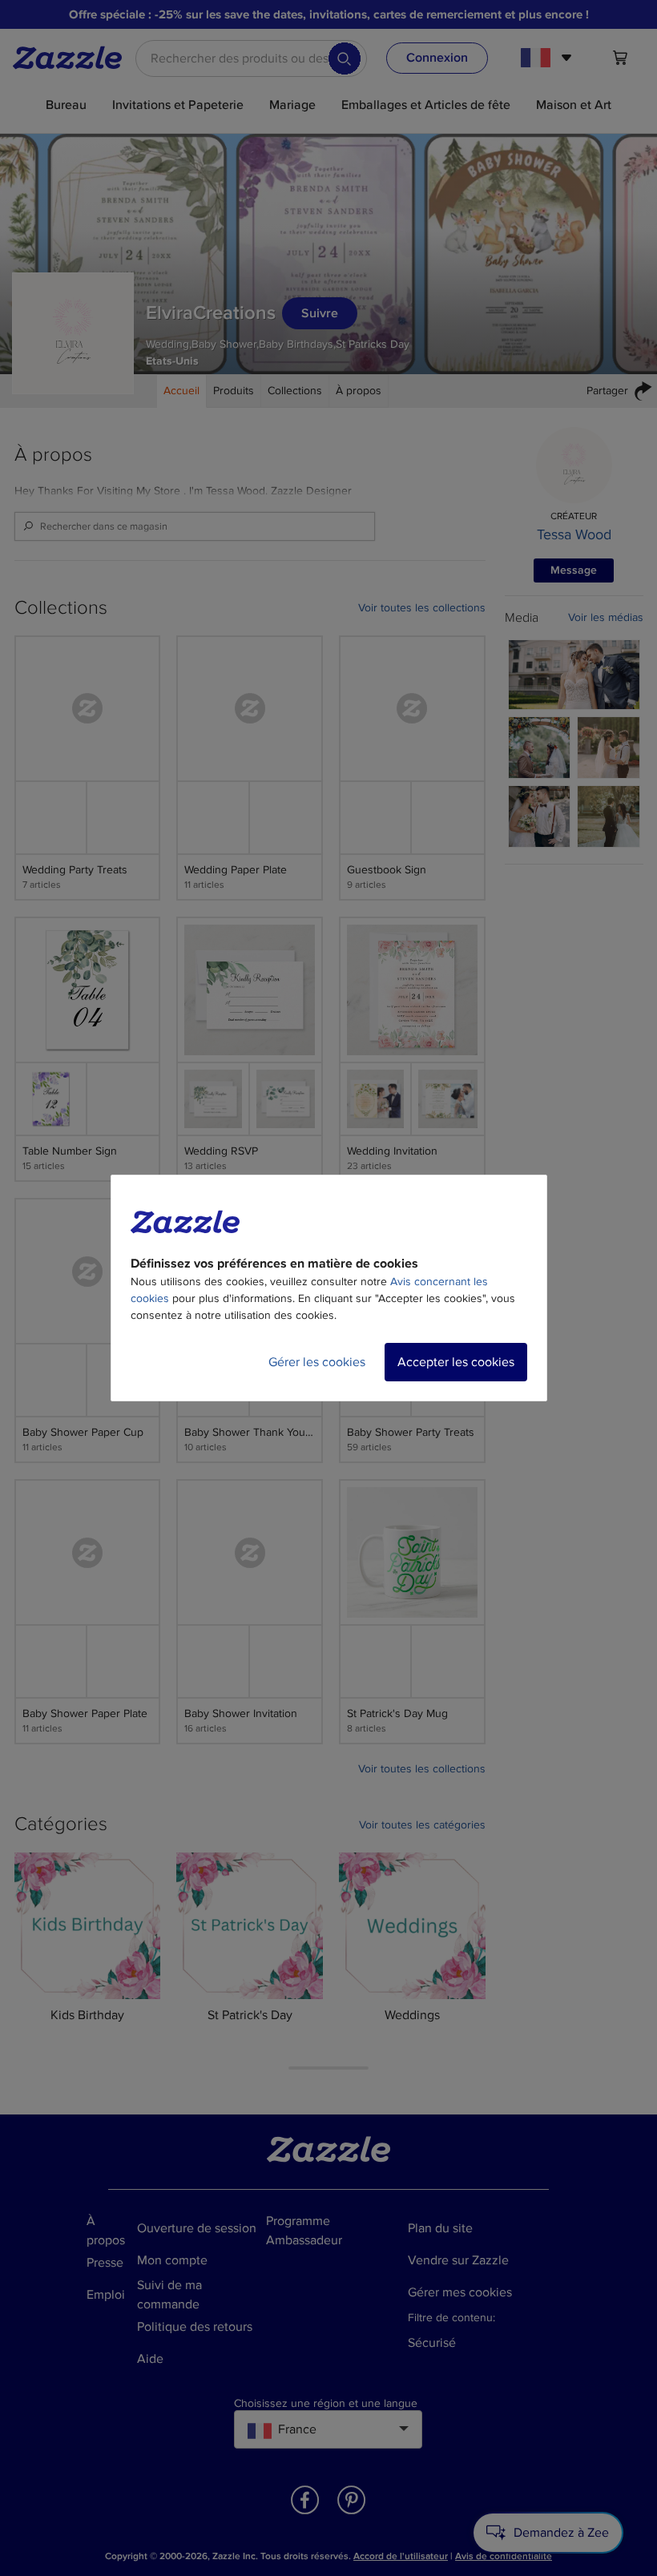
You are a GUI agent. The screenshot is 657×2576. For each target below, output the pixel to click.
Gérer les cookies (317, 1362)
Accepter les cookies (456, 1362)
